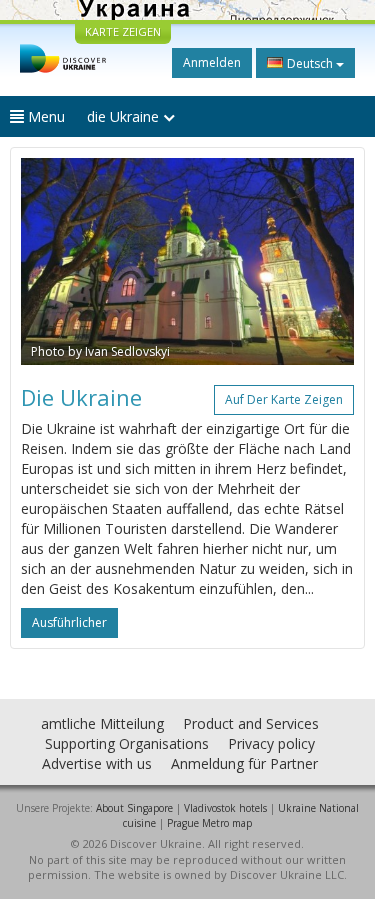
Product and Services (251, 723)
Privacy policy (271, 743)
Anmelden (212, 62)
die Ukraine (125, 116)
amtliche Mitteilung (102, 723)
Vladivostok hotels (225, 808)
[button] (46, 261)
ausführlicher (69, 622)
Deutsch (310, 63)
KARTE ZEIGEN (123, 31)
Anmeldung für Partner (244, 763)
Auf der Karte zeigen (284, 399)
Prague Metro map (209, 823)
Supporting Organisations (127, 743)
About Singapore (134, 808)
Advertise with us (97, 763)
